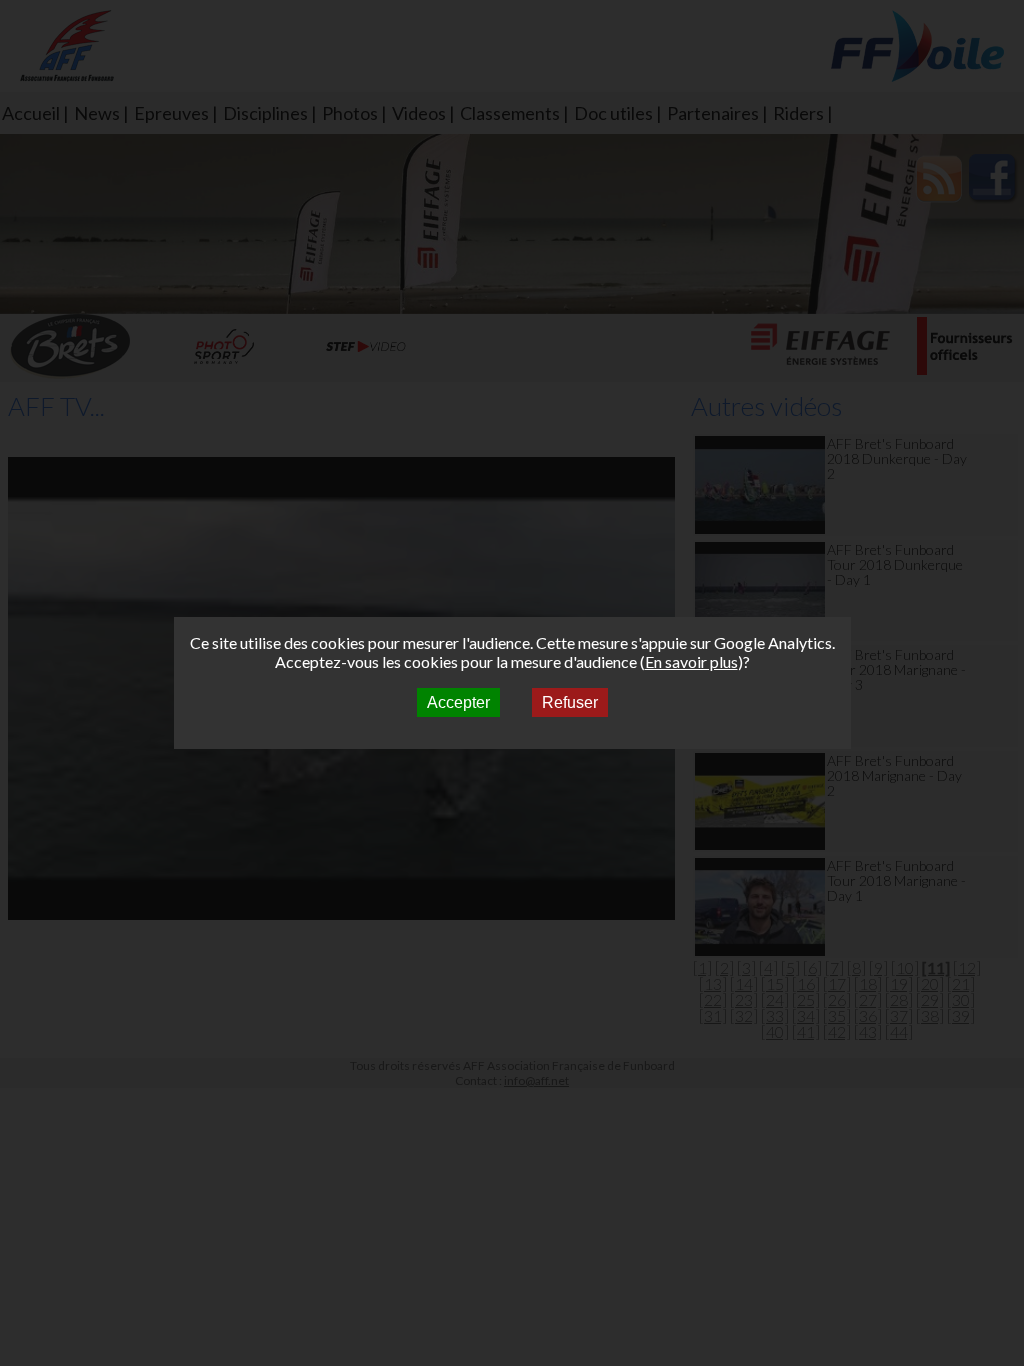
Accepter (458, 702)
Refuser (570, 702)
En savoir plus (691, 661)
